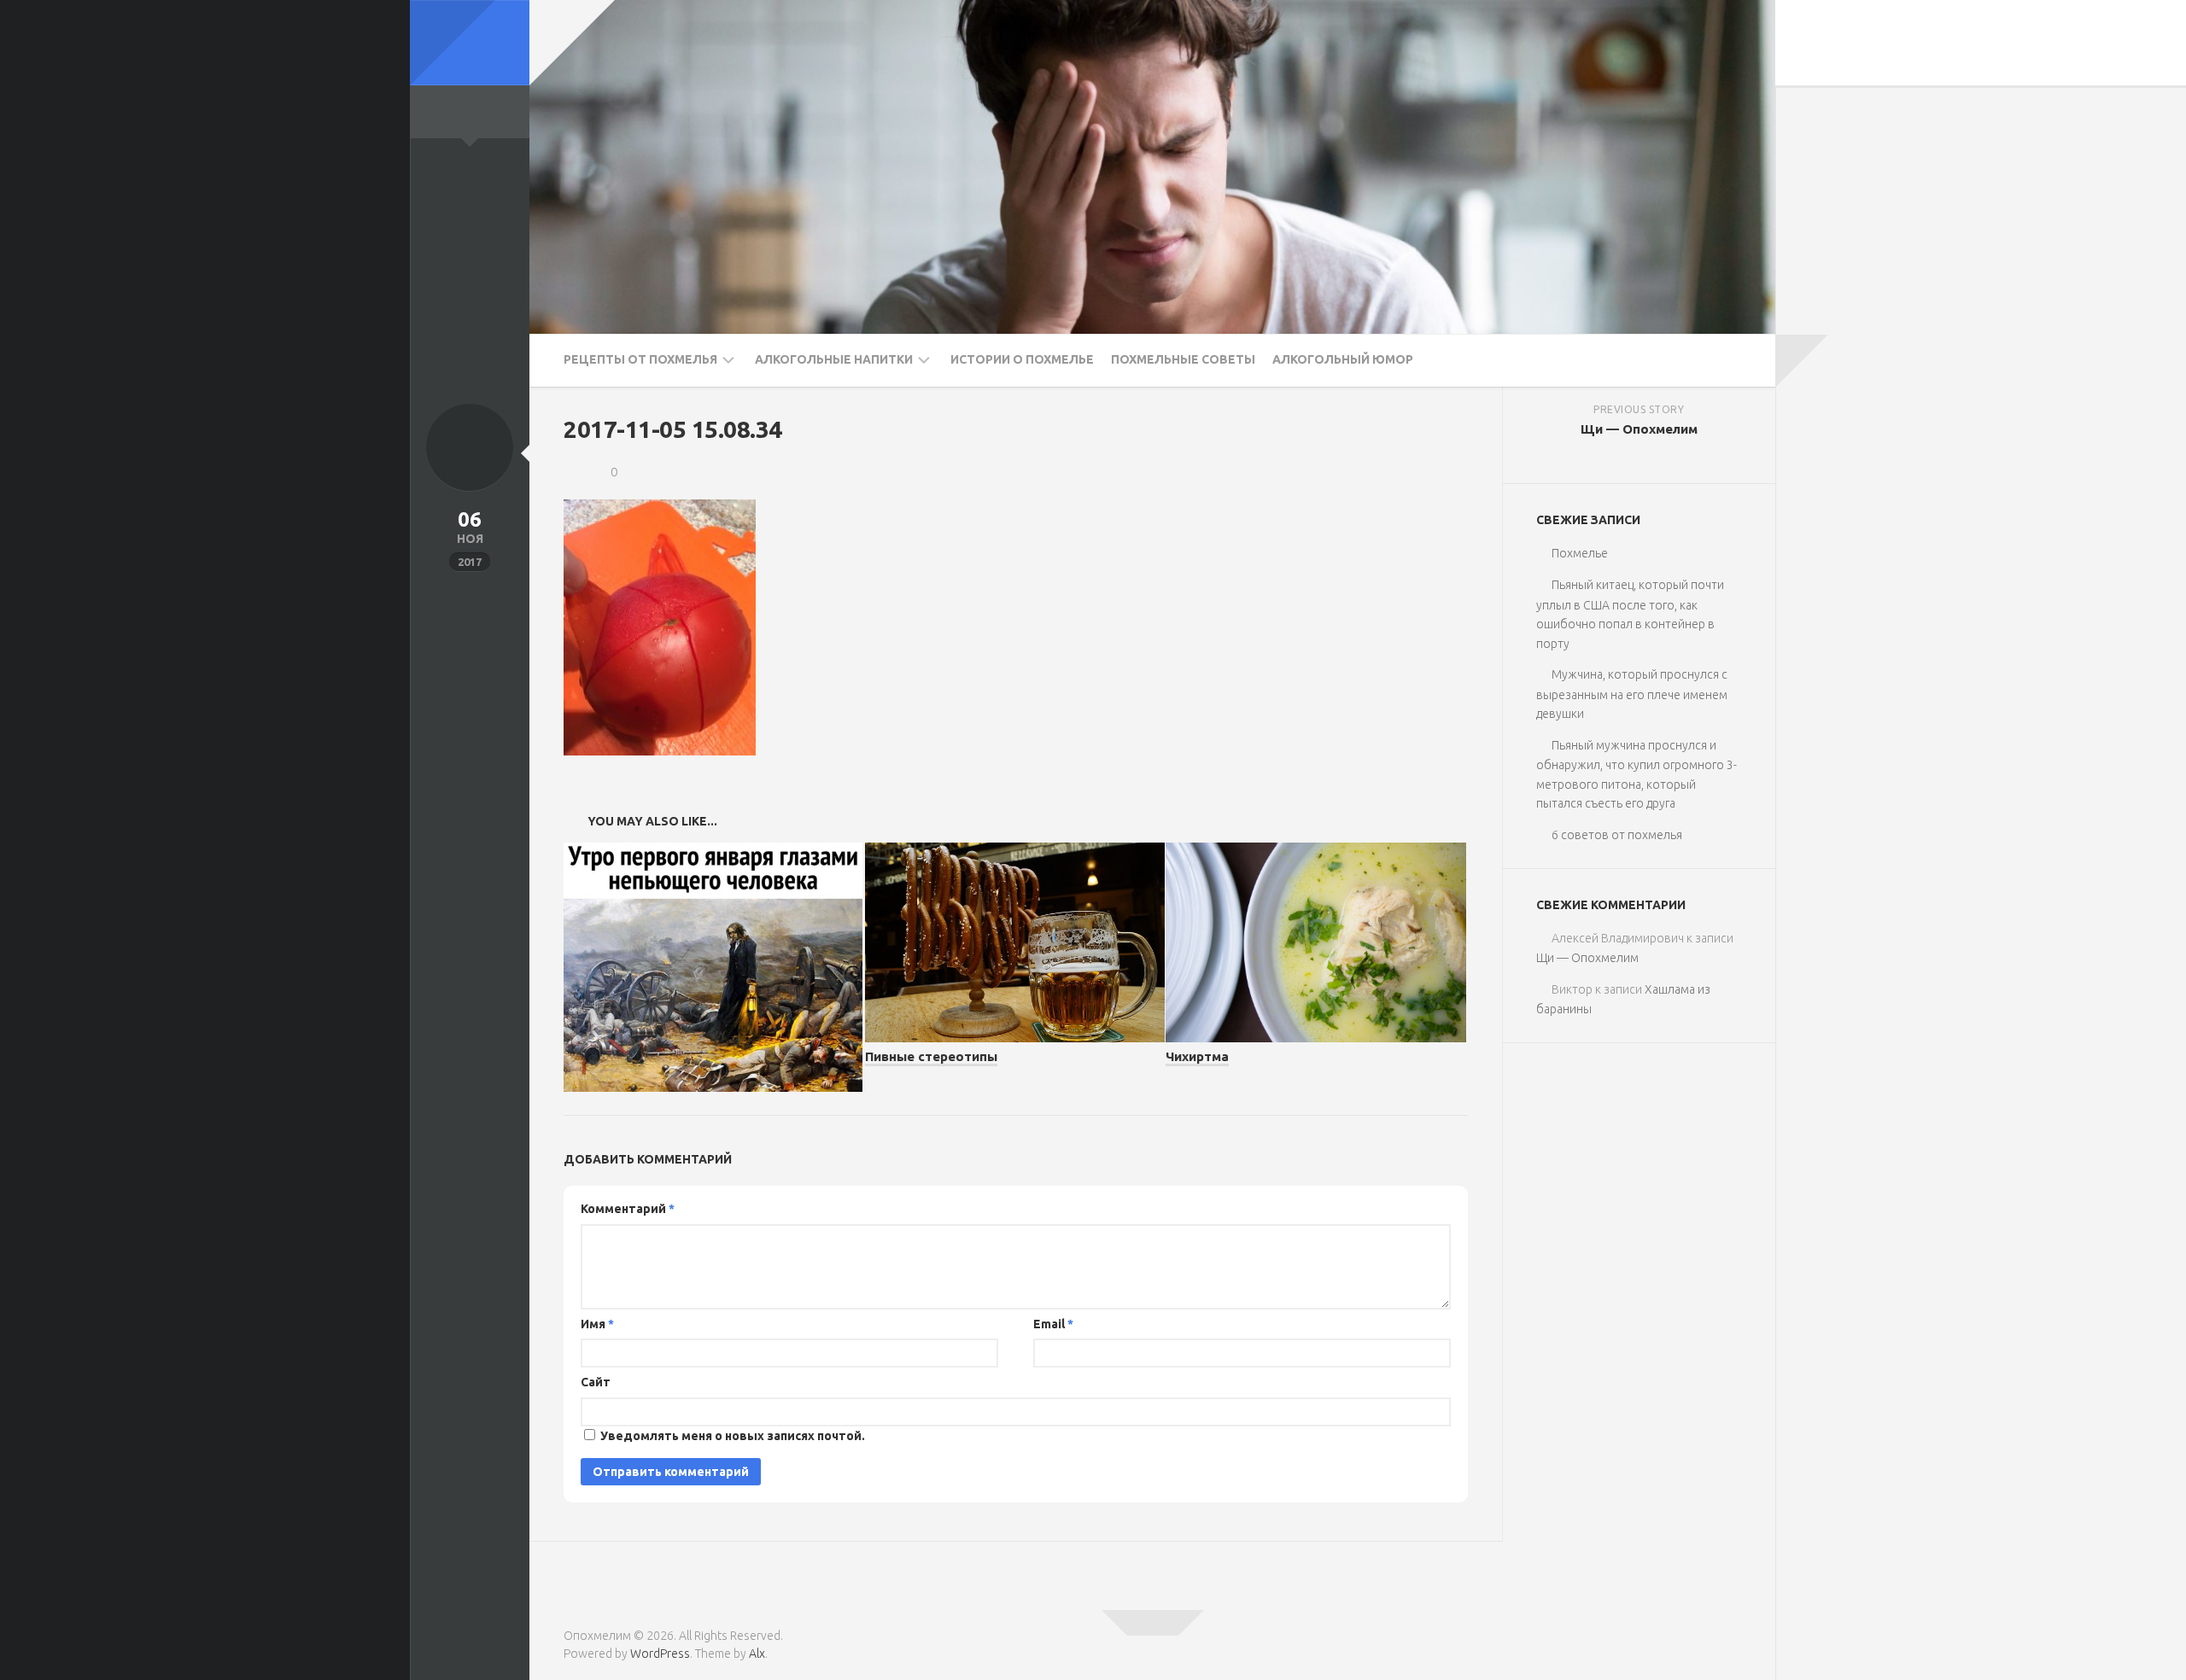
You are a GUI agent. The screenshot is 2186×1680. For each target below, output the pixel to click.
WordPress (660, 1654)
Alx (757, 1654)
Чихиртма (1197, 1056)
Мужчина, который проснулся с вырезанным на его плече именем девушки (1632, 694)
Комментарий (628, 1209)
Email (1053, 1324)
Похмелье (1580, 553)
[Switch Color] (470, 43)
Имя (597, 1324)
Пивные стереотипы (931, 1056)
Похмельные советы (1183, 359)
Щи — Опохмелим (1587, 958)
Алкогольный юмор (1343, 359)
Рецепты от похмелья (640, 359)
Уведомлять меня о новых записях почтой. (733, 1436)
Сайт (596, 1382)
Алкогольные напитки (834, 359)
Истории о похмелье (1022, 359)
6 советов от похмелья (1617, 835)
